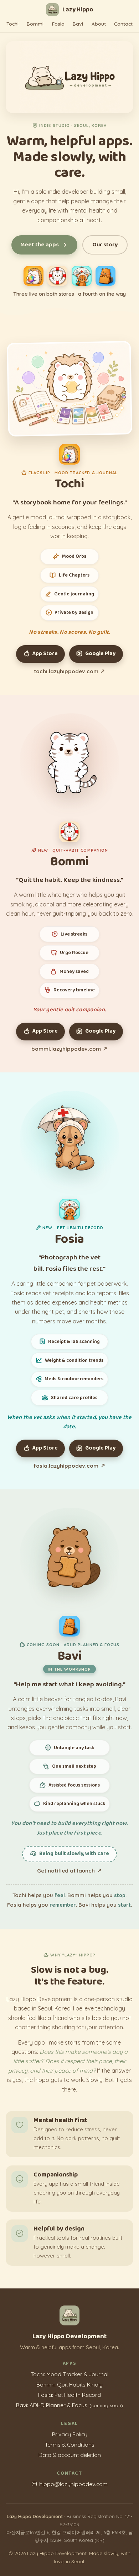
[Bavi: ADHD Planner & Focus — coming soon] (105, 276)
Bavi (78, 24)
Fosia (58, 24)
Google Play (100, 654)
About (99, 24)
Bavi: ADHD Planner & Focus (69, 2405)
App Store (45, 654)
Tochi (12, 24)
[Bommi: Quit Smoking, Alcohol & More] (57, 276)
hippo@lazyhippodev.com (73, 2484)
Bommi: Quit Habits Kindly (69, 2384)
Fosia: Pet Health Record (69, 2395)
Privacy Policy (70, 2434)
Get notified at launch (66, 1871)
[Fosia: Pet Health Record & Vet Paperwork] (82, 276)
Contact (123, 24)
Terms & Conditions (70, 2444)
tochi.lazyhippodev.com (66, 671)
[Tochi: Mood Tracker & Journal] (34, 276)
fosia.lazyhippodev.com (66, 1466)
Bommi (35, 24)
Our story (105, 245)
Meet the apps (40, 245)
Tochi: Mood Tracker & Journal (69, 2374)
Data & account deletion (70, 2455)
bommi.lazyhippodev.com (66, 1049)
